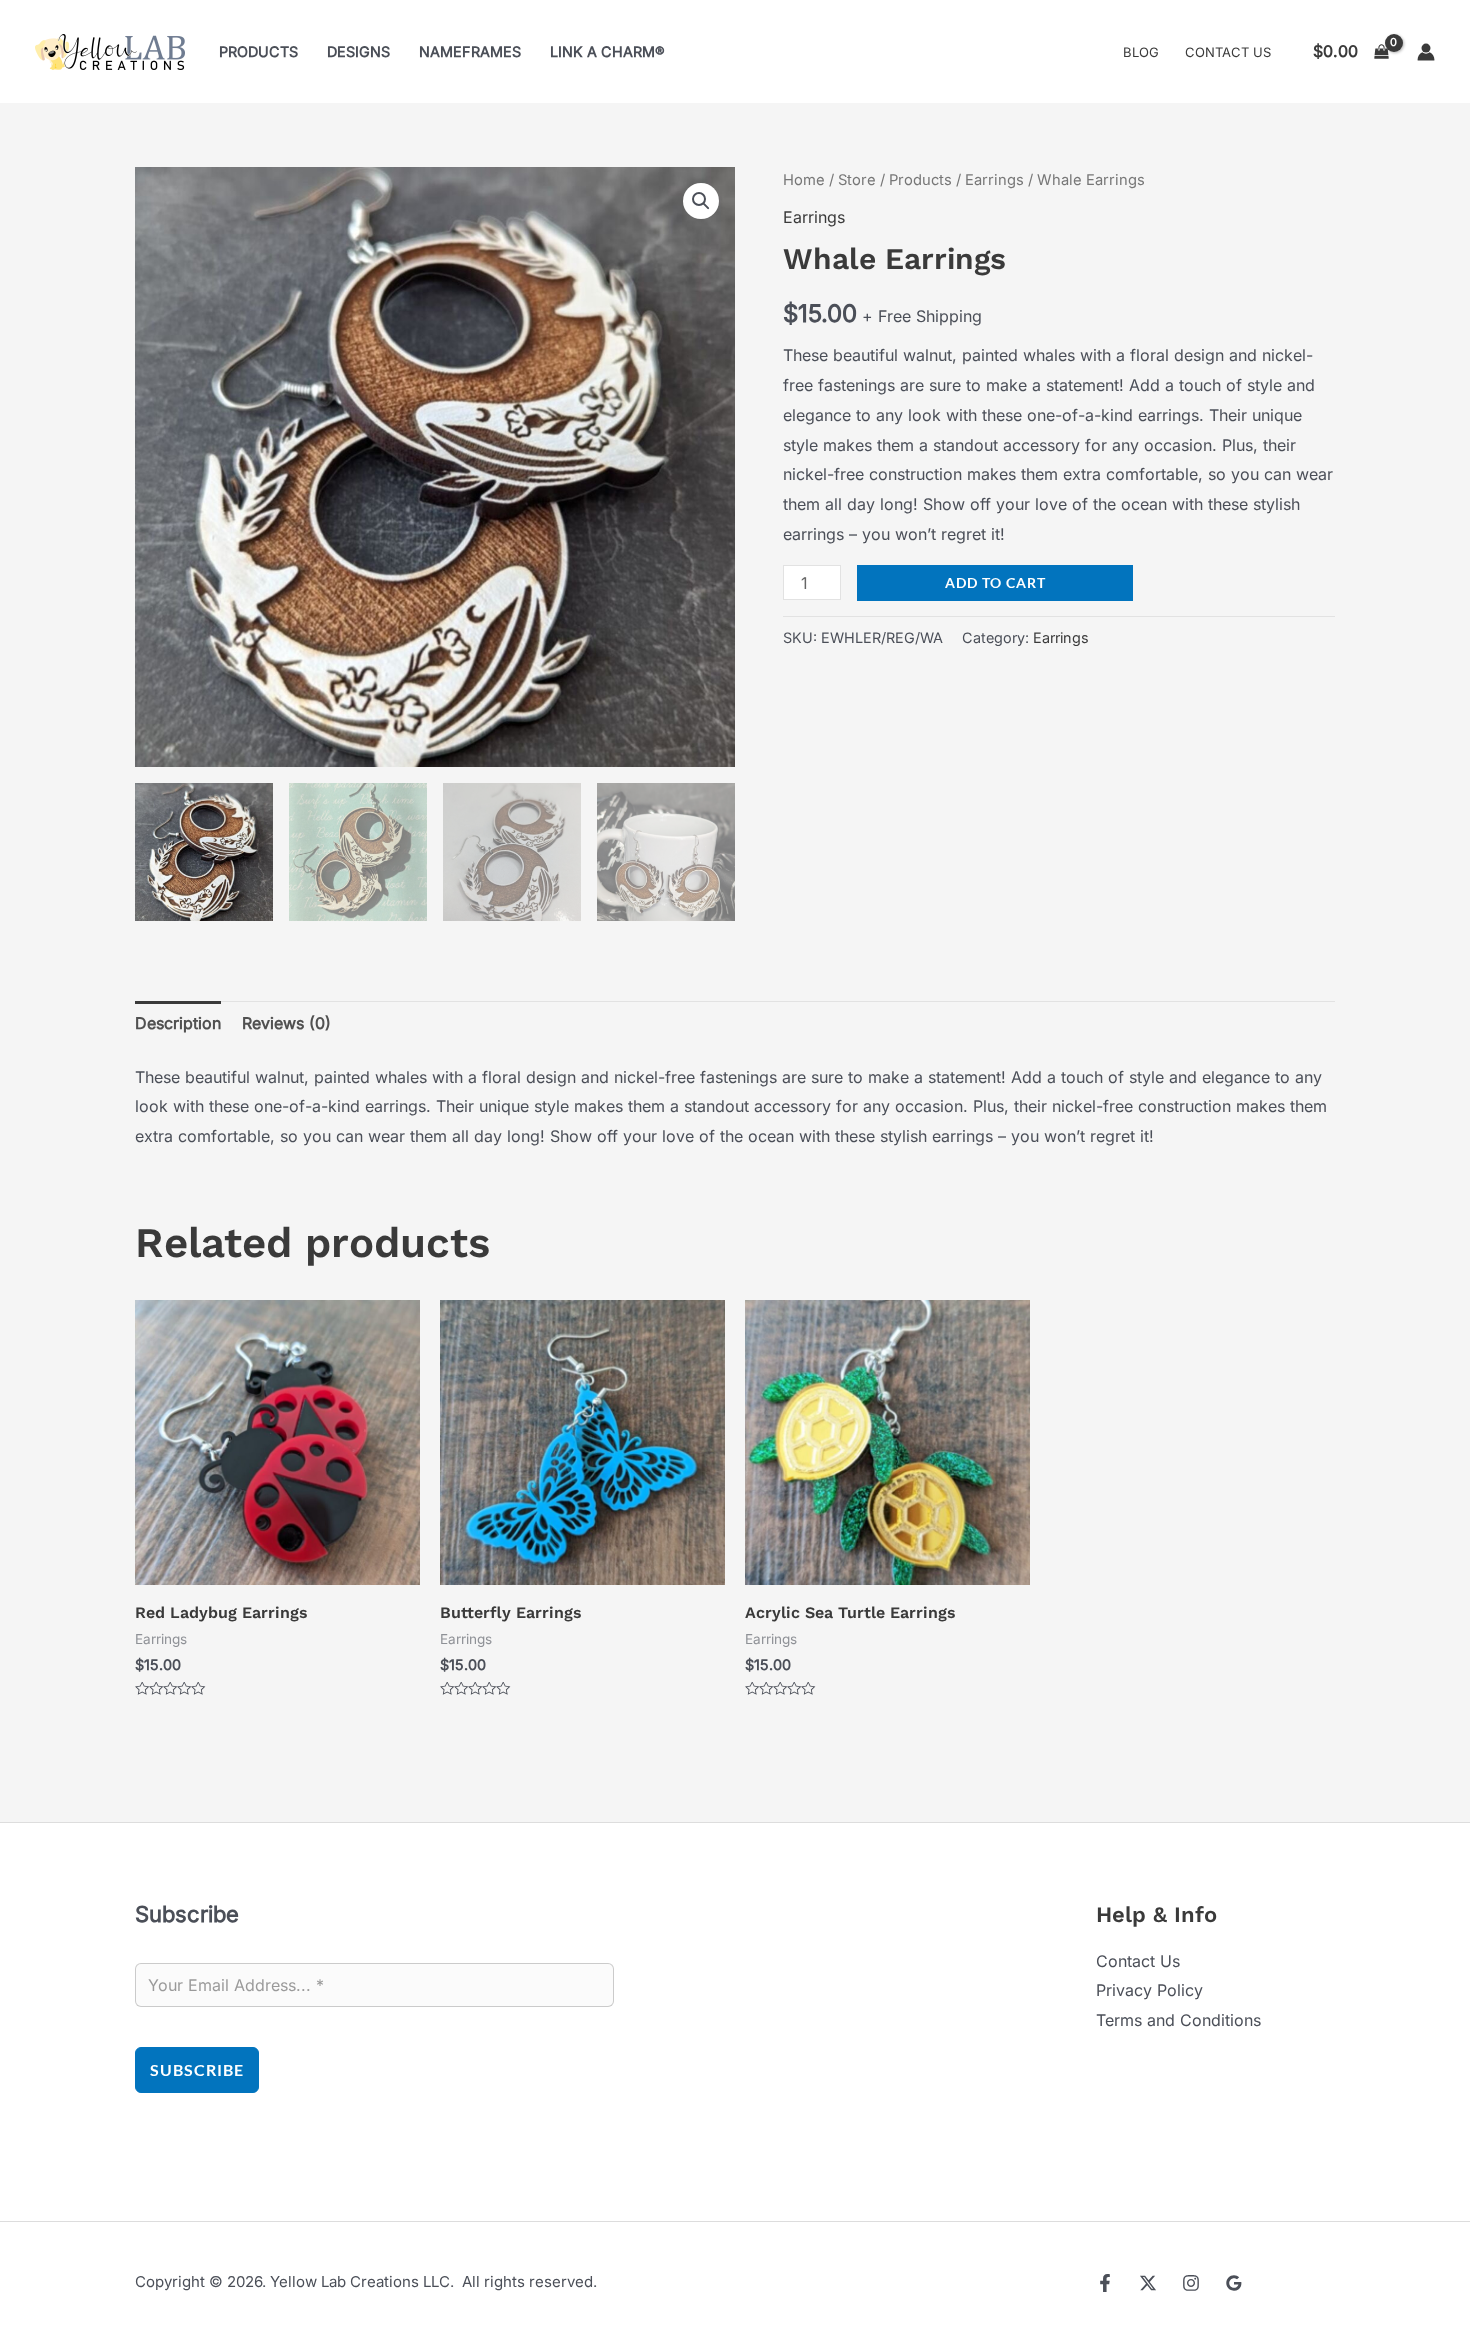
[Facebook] (1105, 2283)
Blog (1141, 52)
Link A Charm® (607, 51)
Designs (358, 51)
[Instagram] (1191, 2283)
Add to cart (995, 582)
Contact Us (1228, 52)
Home (804, 180)
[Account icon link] (1426, 52)
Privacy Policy (1149, 1990)
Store (857, 180)
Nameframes (470, 51)
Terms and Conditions (1178, 2020)
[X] (1148, 2283)
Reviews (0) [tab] (286, 1023)
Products (258, 51)
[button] (701, 201)
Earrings (994, 180)
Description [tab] (178, 1023)
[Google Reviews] (1234, 2283)
